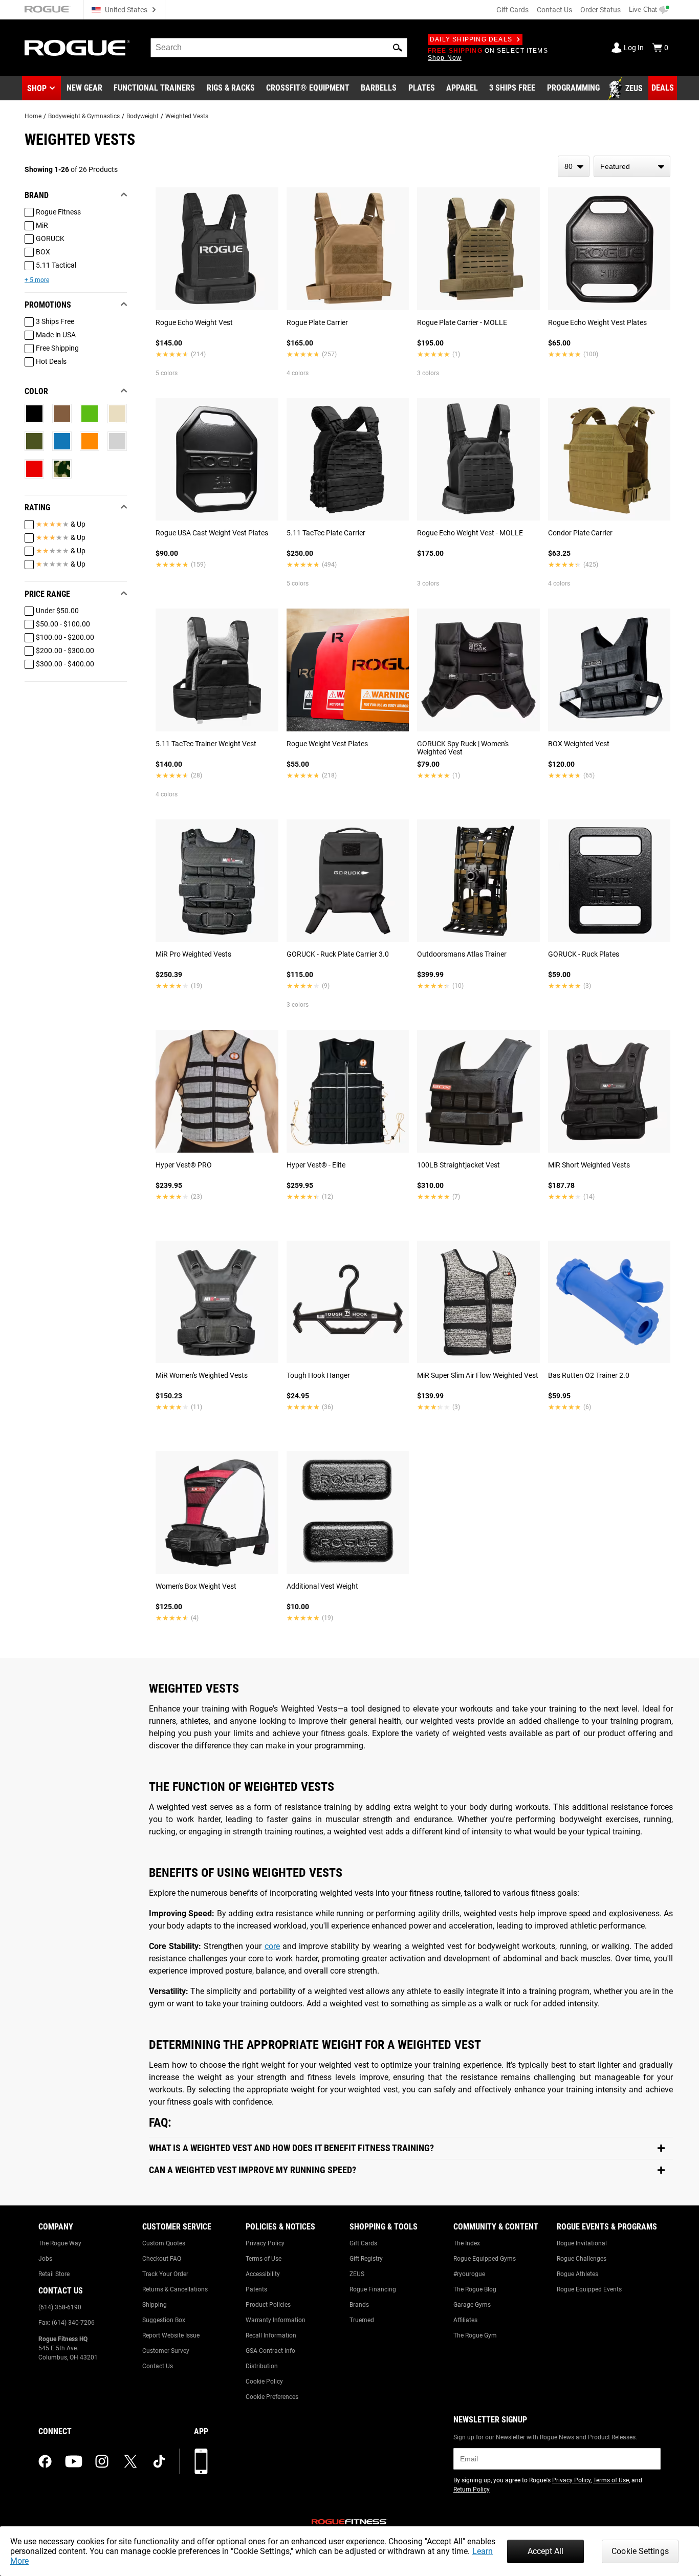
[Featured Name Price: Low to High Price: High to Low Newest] (632, 166)
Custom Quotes (164, 2243)
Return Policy (472, 2490)
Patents (256, 2289)
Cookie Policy (264, 2382)
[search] (279, 48)
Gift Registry (366, 2259)
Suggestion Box (164, 2320)
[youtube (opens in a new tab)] (74, 2461)
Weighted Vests (187, 116)
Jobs (45, 2259)
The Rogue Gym (475, 2335)
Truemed (362, 2320)
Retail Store (54, 2274)
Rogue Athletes (577, 2274)
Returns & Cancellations (175, 2289)
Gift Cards (512, 10)
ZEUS (357, 2274)
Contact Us (554, 10)
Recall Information (271, 2335)
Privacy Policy (265, 2243)
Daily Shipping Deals (471, 39)
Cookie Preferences (272, 2397)
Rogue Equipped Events (589, 2289)
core (272, 1946)
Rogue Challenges (582, 2259)
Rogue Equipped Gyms (485, 2259)
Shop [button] (37, 88)
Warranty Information (276, 2320)
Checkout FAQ (162, 2259)
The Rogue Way (60, 2243)
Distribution (262, 2366)
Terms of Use (264, 2259)
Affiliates (465, 2320)
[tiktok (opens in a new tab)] (159, 2461)
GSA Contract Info (270, 2351)
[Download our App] (201, 2461)
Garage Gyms (472, 2305)
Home (33, 116)
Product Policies (268, 2305)
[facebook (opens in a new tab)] (45, 2461)
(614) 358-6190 (60, 2307)
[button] (398, 48)
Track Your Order (165, 2274)
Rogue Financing (373, 2289)
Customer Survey (166, 2351)
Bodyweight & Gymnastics (84, 116)
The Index (467, 2243)
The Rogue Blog (475, 2289)
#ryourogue (469, 2274)
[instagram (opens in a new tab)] (102, 2461)
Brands (359, 2305)
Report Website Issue (171, 2335)
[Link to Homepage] (77, 48)
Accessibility (263, 2274)
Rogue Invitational (582, 2243)
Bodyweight (143, 116)
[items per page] (574, 166)
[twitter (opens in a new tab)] (130, 2461)
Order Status (600, 10)
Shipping (155, 2305)
